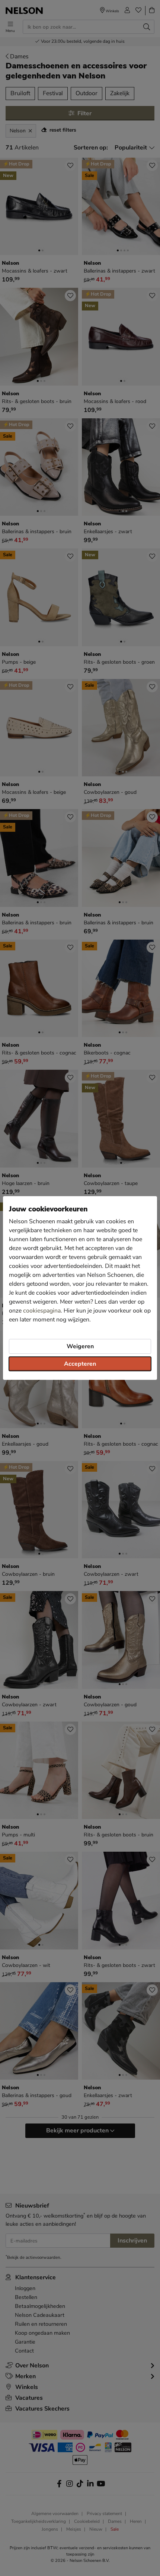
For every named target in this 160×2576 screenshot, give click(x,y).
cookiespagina (42, 1311)
